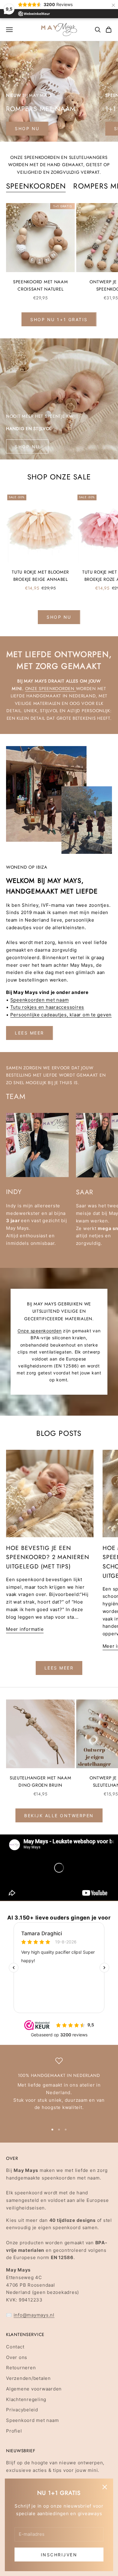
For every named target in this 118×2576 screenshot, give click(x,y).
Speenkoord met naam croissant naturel (41, 285)
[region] (59, 2088)
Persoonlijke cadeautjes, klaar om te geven (61, 1015)
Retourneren (21, 2368)
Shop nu (27, 447)
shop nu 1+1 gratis (59, 319)
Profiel (14, 2431)
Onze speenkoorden (51, 689)
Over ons (17, 2357)
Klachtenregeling (26, 2399)
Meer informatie (25, 1629)
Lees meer (29, 1033)
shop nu (27, 128)
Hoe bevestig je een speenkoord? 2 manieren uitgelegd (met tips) (48, 1557)
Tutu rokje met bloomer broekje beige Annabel (40, 576)
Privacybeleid (22, 2410)
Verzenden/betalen (28, 2378)
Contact (15, 2347)
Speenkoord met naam (32, 2420)
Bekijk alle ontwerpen (59, 1816)
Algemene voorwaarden (34, 2389)
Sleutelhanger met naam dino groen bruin (41, 1781)
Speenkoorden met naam (40, 1000)
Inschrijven (59, 2555)
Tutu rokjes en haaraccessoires (47, 1007)
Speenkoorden (36, 186)
